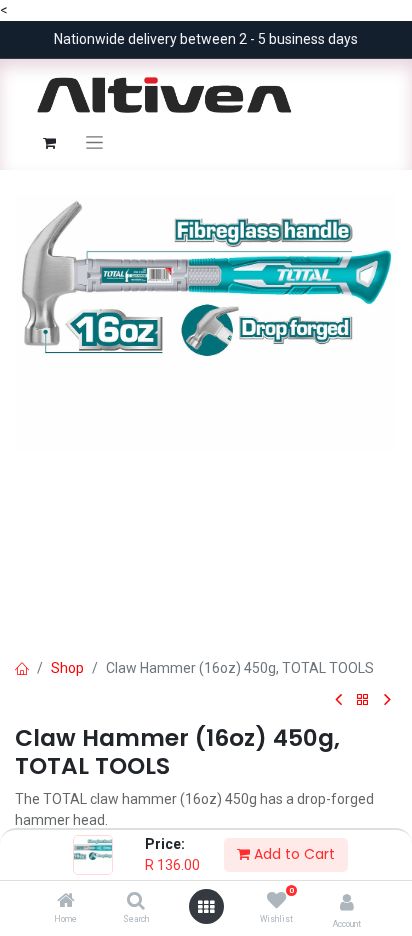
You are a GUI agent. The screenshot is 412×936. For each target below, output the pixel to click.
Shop (67, 668)
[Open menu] (206, 907)
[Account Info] (347, 902)
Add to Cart (292, 854)
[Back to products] (363, 700)
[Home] (66, 902)
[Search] (136, 902)
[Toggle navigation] (94, 142)
